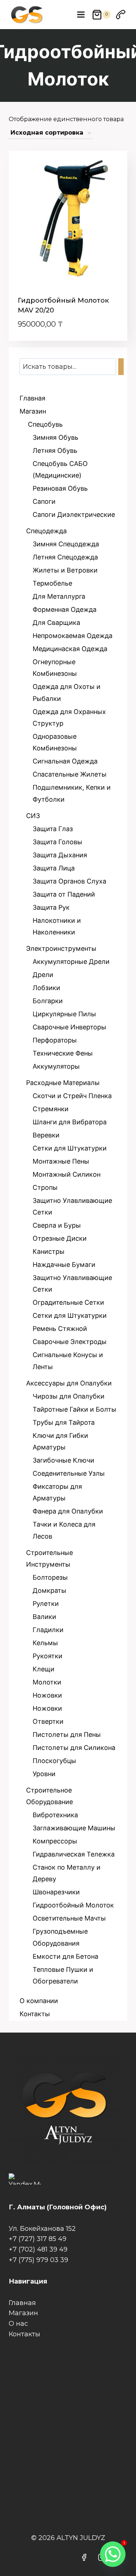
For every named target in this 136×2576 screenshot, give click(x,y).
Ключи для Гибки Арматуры (60, 1441)
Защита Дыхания (60, 855)
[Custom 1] (121, 15)
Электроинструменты (61, 948)
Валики (44, 1617)
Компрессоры (55, 1841)
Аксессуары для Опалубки (69, 1383)
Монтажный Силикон (67, 1174)
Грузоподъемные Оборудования (60, 1937)
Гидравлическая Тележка (74, 1854)
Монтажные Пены (61, 1161)
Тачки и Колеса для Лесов (64, 1530)
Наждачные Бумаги (64, 1265)
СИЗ (33, 816)
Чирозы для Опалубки (69, 1396)
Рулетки (46, 1604)
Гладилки (48, 1630)
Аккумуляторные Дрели (71, 962)
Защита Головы (57, 842)
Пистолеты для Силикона (74, 1748)
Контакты (35, 2014)
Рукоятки (48, 1656)
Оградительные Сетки (68, 1302)
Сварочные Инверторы (69, 1027)
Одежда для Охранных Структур (69, 717)
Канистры (49, 1251)
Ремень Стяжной (60, 1329)
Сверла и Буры (57, 1225)
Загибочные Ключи (63, 1460)
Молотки (47, 1682)
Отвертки (48, 1721)
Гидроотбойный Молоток (73, 1905)
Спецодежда (46, 531)
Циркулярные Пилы (64, 1014)
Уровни (44, 1774)
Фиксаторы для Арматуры (57, 1492)
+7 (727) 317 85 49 (38, 2239)
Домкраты (50, 1590)
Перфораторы (55, 1040)
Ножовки (47, 1695)
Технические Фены (63, 1053)
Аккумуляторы (56, 1066)
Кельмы (45, 1643)
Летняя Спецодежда (65, 557)
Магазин (33, 411)
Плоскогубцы (54, 1761)
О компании (39, 2001)
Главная (32, 398)
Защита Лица (54, 868)
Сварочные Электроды (70, 1342)
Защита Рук (51, 907)
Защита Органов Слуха (69, 881)
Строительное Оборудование (50, 1796)
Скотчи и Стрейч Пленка (72, 1096)
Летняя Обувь (55, 450)
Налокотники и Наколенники (57, 926)
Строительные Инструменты (50, 1558)
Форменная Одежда (65, 609)
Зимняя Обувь (55, 437)
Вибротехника (55, 1815)
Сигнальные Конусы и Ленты (68, 1361)
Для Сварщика (56, 623)
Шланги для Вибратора (70, 1122)
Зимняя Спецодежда (66, 544)
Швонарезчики (56, 1892)
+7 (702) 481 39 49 (38, 2249)
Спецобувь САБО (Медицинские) (60, 469)
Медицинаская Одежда (70, 649)
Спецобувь (44, 424)
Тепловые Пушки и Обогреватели (63, 1975)
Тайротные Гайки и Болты (75, 1409)
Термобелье (52, 583)
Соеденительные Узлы (69, 1473)
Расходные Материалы (63, 1083)
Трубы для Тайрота (64, 1422)
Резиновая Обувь (60, 488)
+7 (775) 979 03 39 (38, 2260)
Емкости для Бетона (65, 1956)
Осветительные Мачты (69, 1918)
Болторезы (50, 1577)
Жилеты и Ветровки (65, 570)
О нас (18, 2324)
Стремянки (51, 1109)
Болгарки (48, 1001)
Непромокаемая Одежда (73, 636)
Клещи (44, 1669)
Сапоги (44, 501)
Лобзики (46, 988)
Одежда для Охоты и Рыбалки (67, 692)
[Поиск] (121, 367)
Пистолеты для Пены (67, 1734)
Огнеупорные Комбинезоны (55, 668)
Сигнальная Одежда (65, 761)
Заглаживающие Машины (74, 1828)
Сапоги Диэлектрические (74, 515)
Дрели (43, 975)
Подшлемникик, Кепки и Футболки (72, 793)
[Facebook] (84, 2557)
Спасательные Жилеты (70, 774)
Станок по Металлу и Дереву (67, 1873)
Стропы (45, 1187)
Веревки (46, 1135)
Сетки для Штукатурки (70, 1148)
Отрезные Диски (60, 1238)
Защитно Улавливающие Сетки (72, 1206)
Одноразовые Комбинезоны (55, 742)
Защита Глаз (53, 829)
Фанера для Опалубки (68, 1511)
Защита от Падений (64, 894)
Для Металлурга (59, 596)
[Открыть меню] (81, 14)
